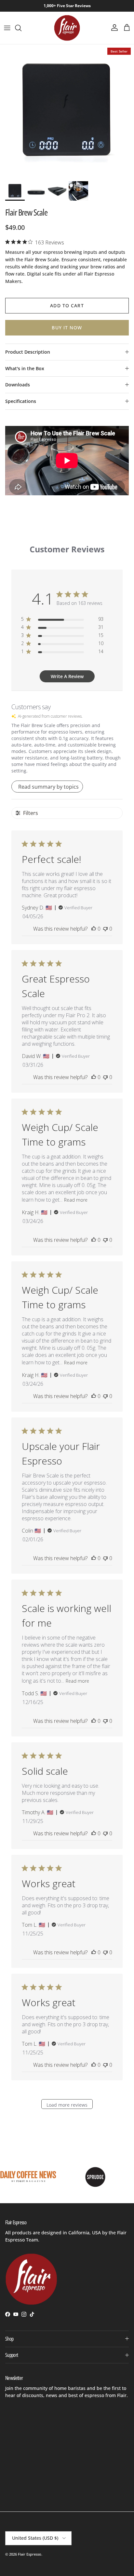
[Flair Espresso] (67, 28)
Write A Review (67, 676)
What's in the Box (25, 368)
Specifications (21, 401)
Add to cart (67, 306)
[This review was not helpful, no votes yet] (105, 929)
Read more (76, 1200)
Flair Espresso (30, 2554)
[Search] (21, 28)
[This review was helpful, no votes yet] (94, 929)
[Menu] (7, 28)
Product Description (28, 352)
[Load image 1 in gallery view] (67, 111)
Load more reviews (67, 2105)
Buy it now (67, 328)
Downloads (18, 385)
